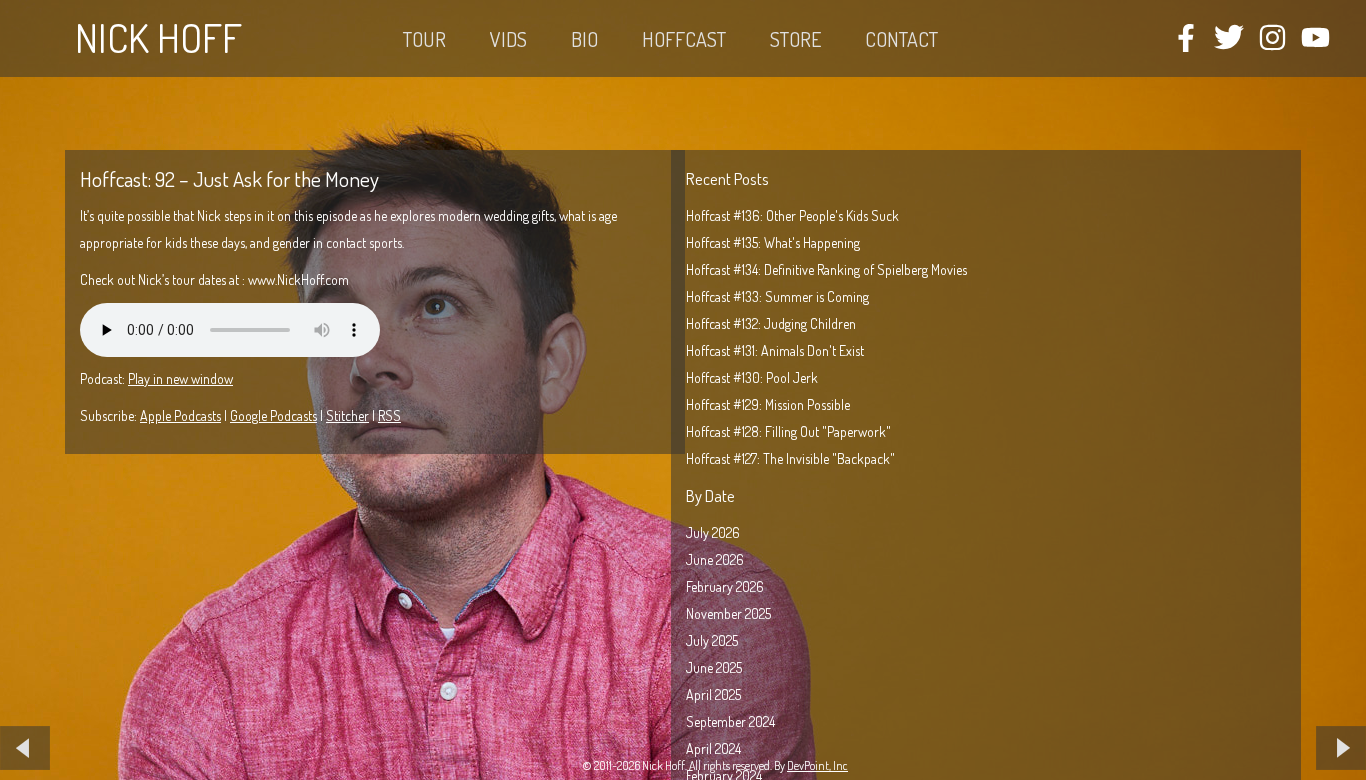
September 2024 (730, 721)
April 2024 (713, 748)
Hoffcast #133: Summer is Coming (777, 296)
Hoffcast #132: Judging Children (771, 323)
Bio (584, 39)
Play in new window (180, 378)
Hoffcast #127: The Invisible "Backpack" (790, 458)
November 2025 (728, 613)
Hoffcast (684, 39)
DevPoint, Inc (817, 765)
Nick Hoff (158, 37)
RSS (389, 415)
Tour (424, 39)
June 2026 (715, 559)
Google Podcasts (273, 415)
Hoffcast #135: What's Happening (773, 242)
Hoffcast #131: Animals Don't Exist (775, 350)
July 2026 (713, 532)
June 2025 (714, 667)
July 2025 (712, 640)
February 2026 (725, 586)
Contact (901, 39)
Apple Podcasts (180, 415)
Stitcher (347, 415)
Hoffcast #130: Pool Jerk (752, 377)
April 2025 (713, 694)
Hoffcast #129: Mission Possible (768, 404)
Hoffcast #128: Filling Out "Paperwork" (788, 431)
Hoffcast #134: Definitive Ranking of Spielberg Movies (826, 269)
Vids (508, 39)
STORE (795, 39)
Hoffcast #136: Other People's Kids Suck (792, 215)
